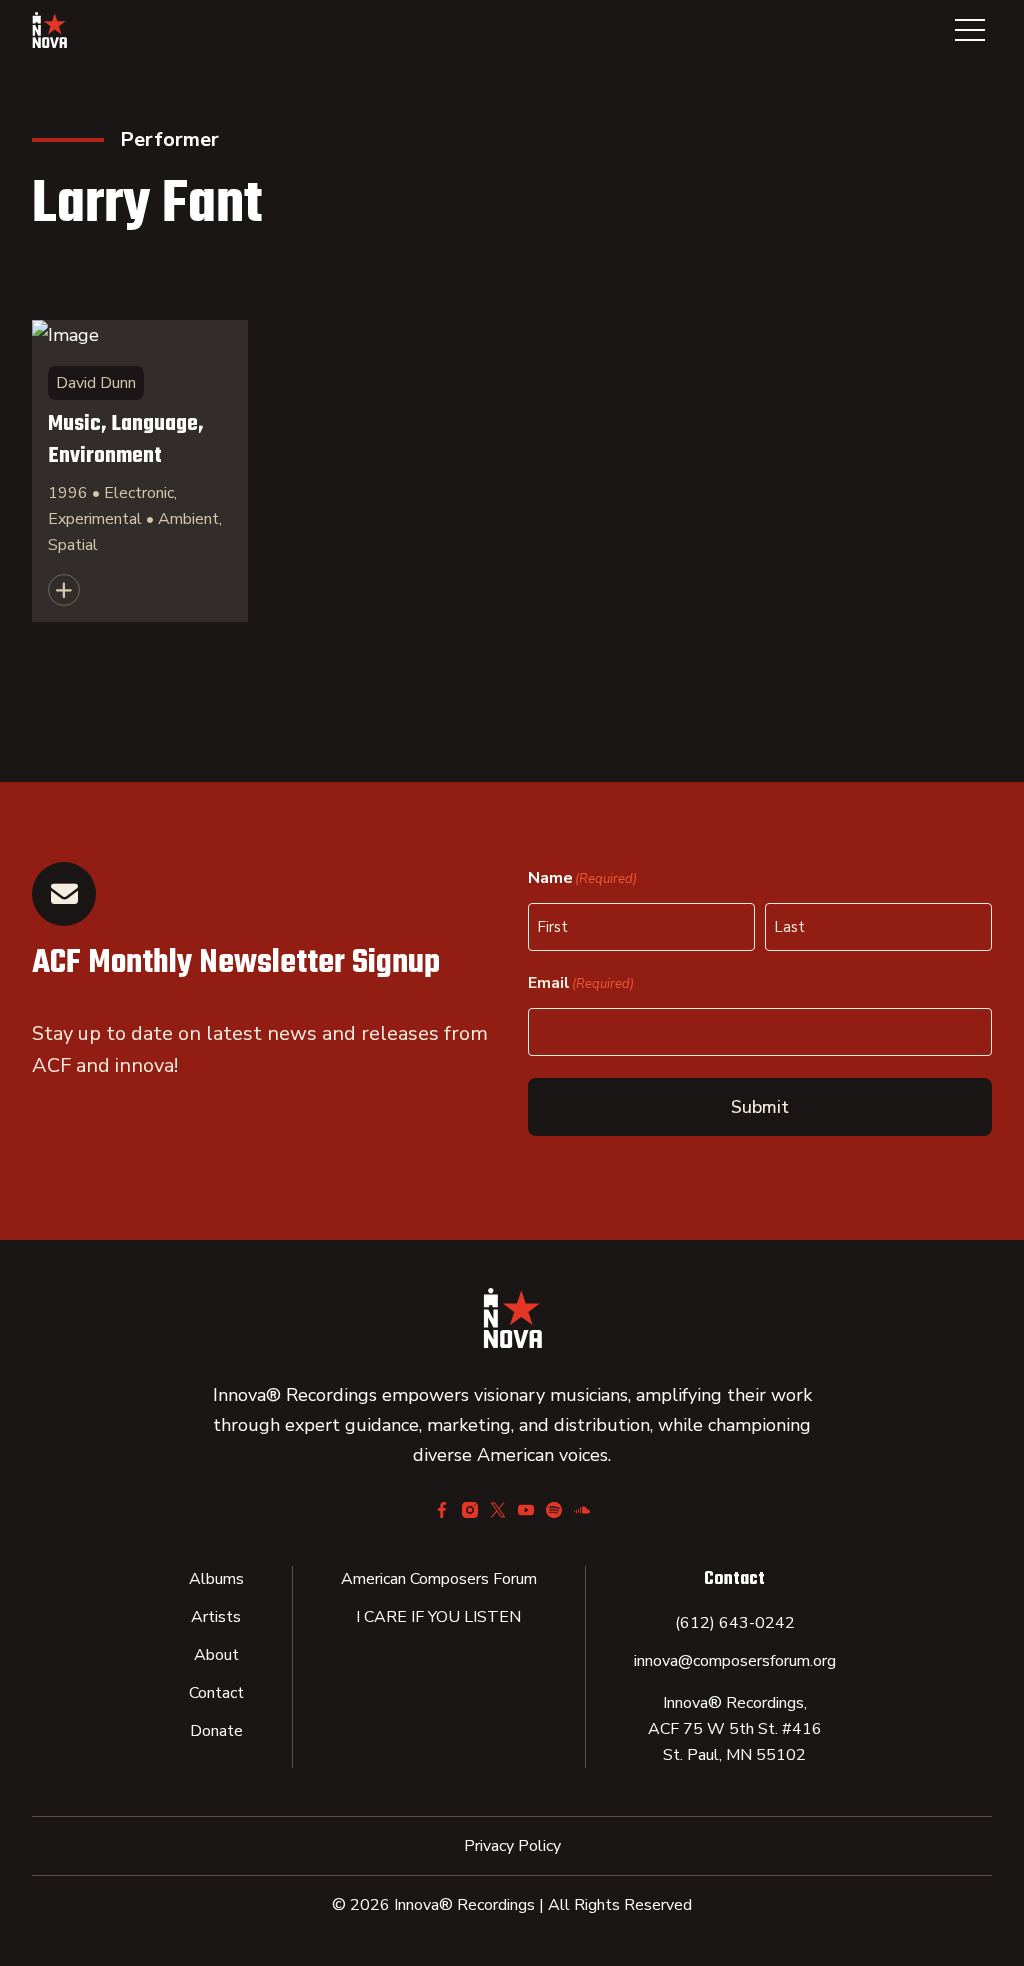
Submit (760, 1107)
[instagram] (470, 1510)
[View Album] (140, 471)
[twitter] (498, 1510)
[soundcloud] (582, 1510)
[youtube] (526, 1510)
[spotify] (554, 1510)
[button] (970, 30)
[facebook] (442, 1510)
